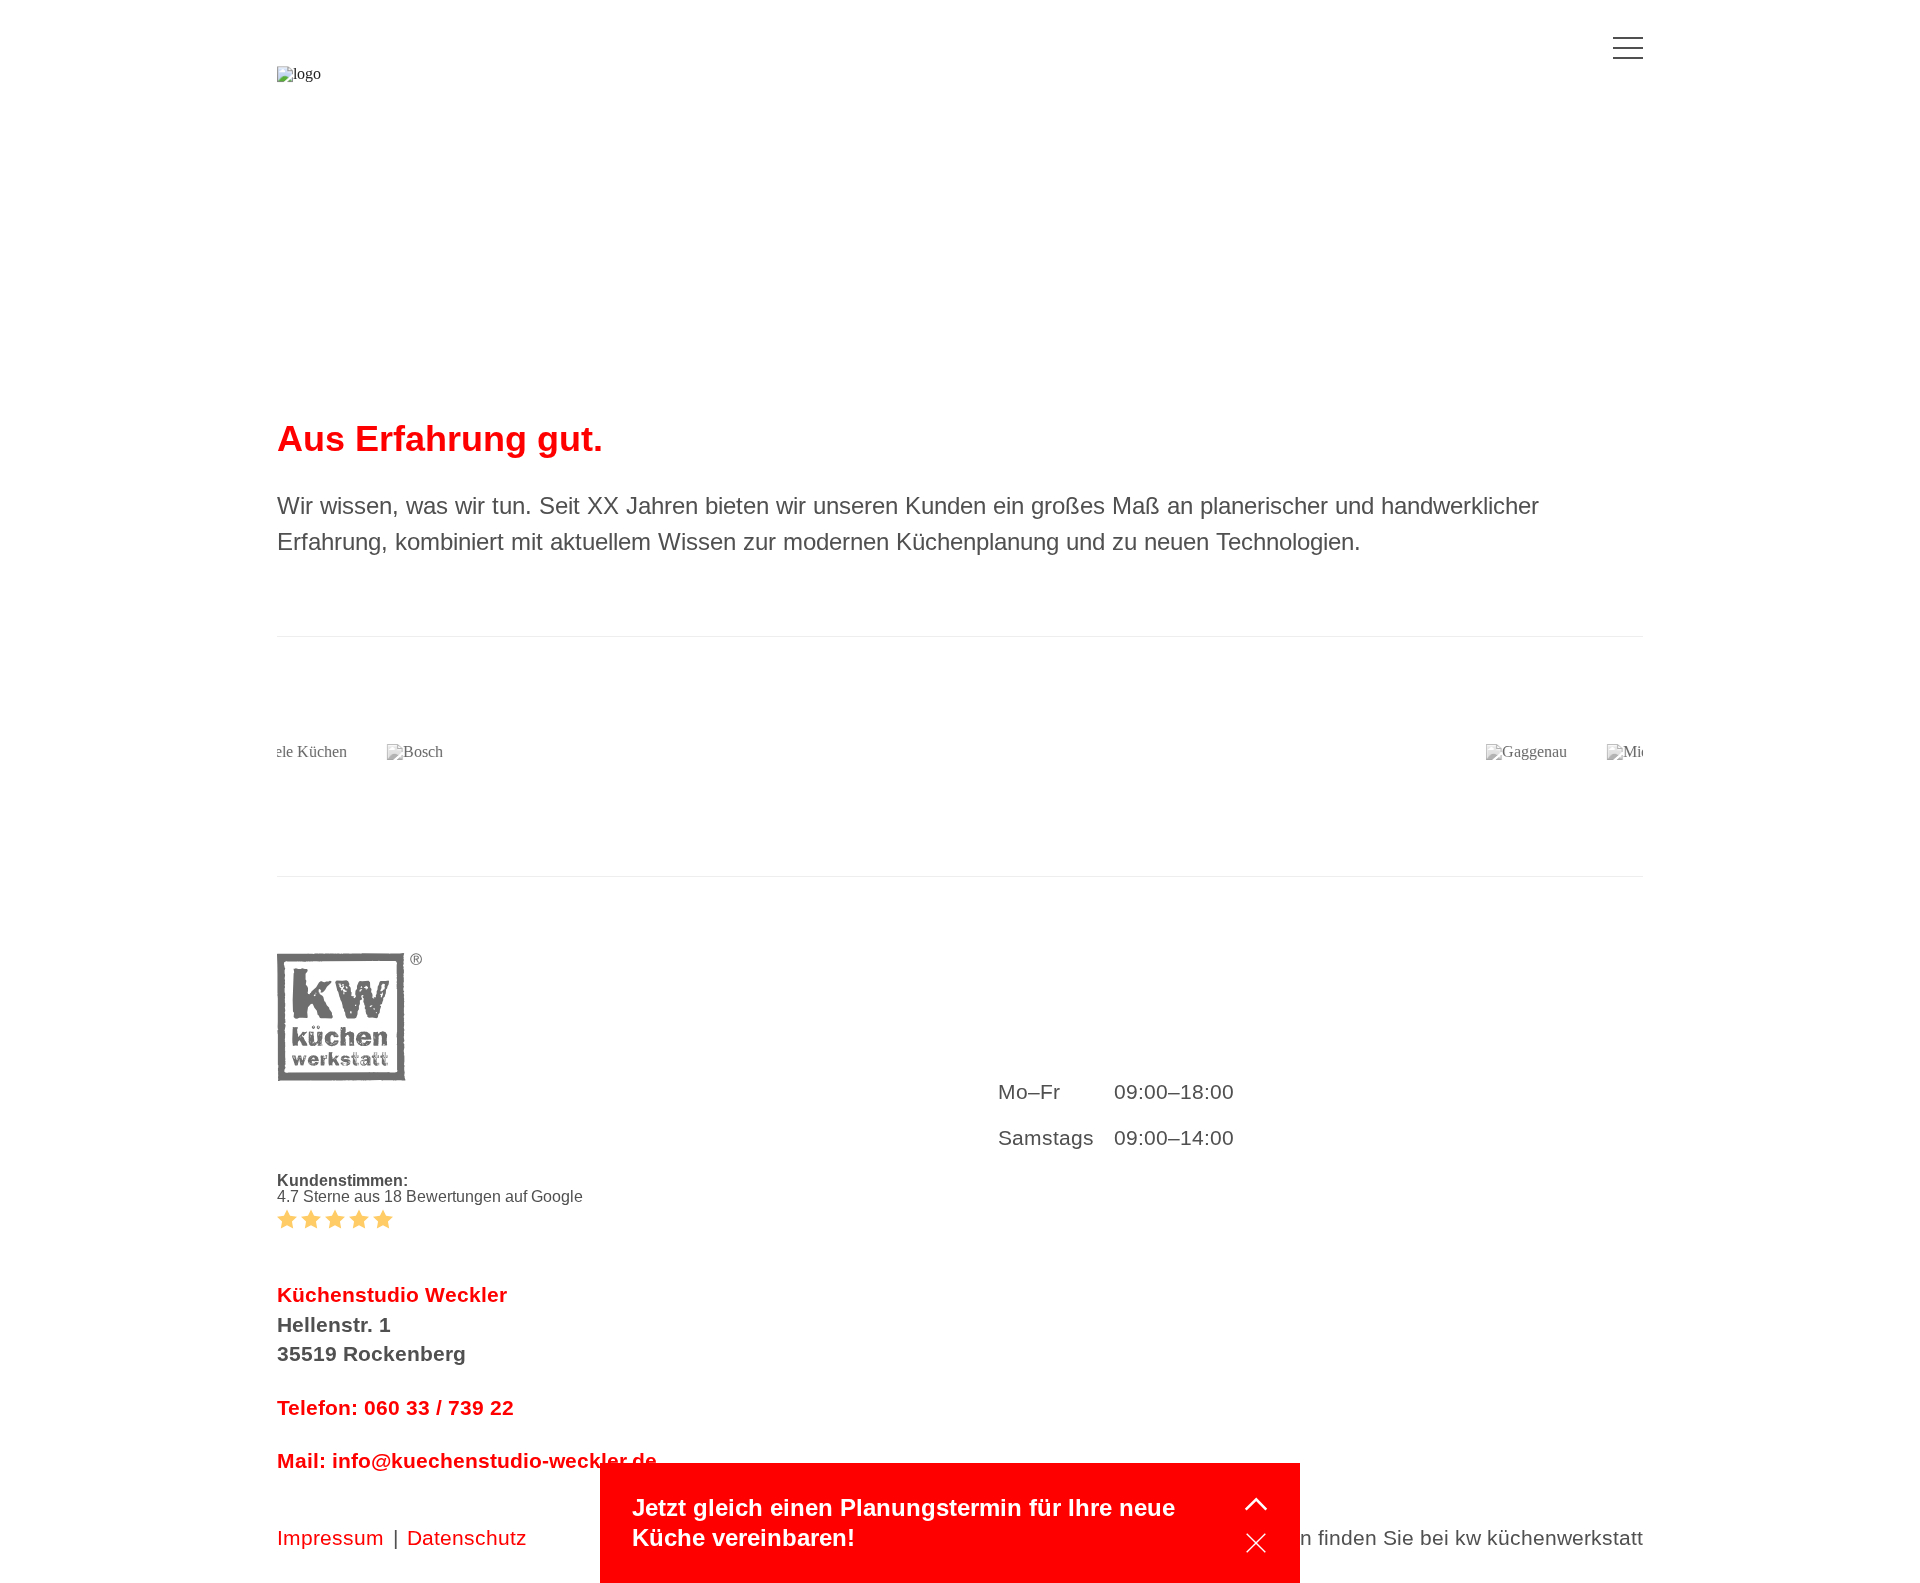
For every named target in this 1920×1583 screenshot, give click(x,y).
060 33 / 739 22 (439, 1407)
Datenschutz (467, 1537)
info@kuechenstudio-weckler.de (494, 1460)
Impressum (330, 1537)
